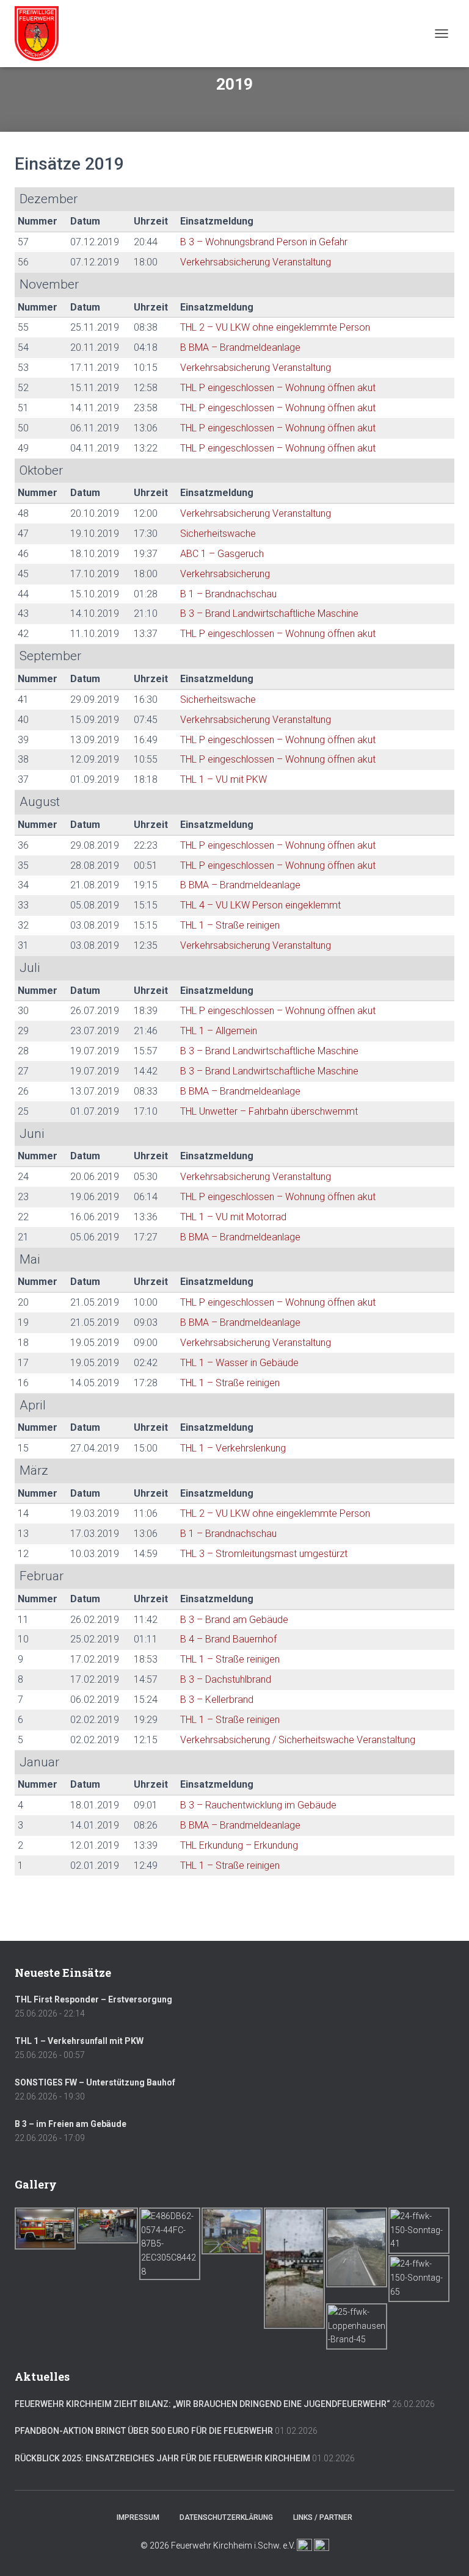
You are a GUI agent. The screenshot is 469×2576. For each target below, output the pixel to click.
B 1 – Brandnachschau (228, 594)
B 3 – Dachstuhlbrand (226, 1679)
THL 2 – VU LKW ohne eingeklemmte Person (275, 327)
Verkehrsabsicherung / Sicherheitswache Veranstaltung (298, 1740)
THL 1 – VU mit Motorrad (233, 1217)
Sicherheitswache (218, 534)
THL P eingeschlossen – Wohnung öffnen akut (278, 388)
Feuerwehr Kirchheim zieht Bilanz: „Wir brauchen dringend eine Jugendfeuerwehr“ (202, 2404)
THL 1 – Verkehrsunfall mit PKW (79, 2041)
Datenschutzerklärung (226, 2517)
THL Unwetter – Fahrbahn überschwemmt (269, 1111)
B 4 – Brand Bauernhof (228, 1639)
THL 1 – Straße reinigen (230, 925)
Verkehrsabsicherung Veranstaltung (256, 262)
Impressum (138, 2517)
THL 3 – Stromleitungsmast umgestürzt (264, 1554)
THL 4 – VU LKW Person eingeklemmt (260, 905)
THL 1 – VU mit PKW (224, 779)
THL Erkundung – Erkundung (239, 1845)
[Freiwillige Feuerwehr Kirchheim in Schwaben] (41, 34)
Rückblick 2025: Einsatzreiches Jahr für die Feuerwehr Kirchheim (162, 2458)
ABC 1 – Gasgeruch (222, 554)
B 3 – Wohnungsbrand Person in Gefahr (264, 242)
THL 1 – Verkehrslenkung (233, 1448)
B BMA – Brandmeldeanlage (240, 347)
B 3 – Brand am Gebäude (234, 1620)
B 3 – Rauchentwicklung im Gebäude (258, 1805)
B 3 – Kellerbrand (217, 1700)
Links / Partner (323, 2517)
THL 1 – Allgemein (219, 1031)
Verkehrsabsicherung (225, 574)
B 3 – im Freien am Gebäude (71, 2124)
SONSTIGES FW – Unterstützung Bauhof (95, 2082)
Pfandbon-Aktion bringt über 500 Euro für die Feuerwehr (144, 2431)
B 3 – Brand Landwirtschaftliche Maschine (269, 613)
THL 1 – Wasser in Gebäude (239, 1363)
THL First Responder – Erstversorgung (93, 1999)
